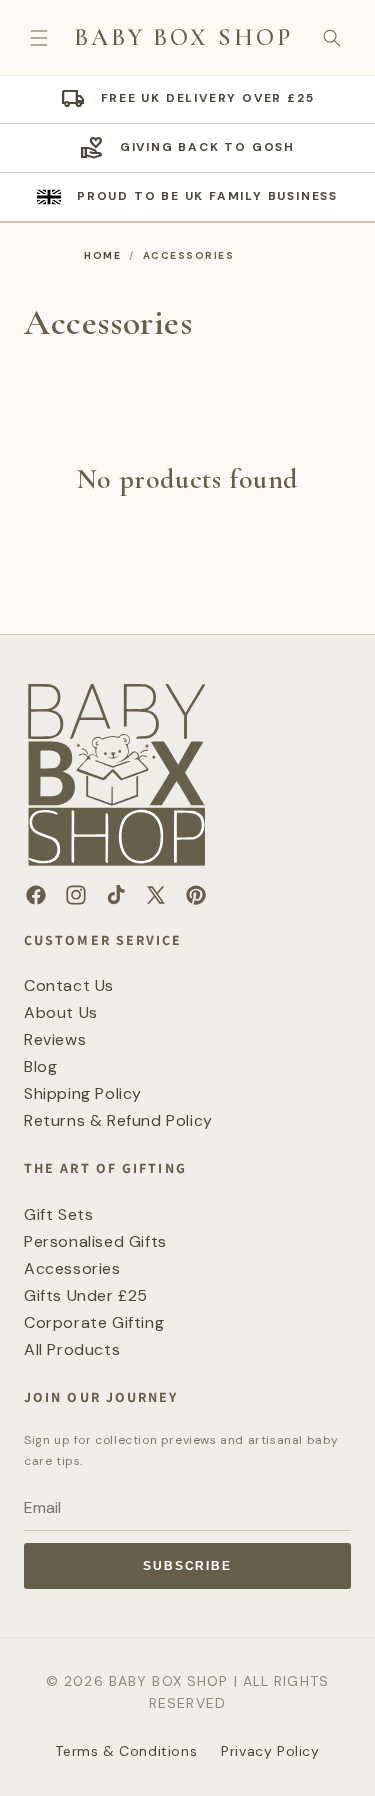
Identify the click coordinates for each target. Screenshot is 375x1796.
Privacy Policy (270, 1751)
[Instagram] (76, 895)
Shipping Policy (83, 1093)
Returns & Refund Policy (118, 1120)
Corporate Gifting (94, 1322)
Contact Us (69, 985)
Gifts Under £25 (86, 1295)
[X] (156, 895)
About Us (61, 1012)
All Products (72, 1349)
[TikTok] (116, 895)
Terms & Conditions (126, 1751)
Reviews (55, 1039)
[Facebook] (36, 895)
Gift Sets (58, 1214)
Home (102, 255)
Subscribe (187, 1566)
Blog (40, 1066)
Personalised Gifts (95, 1241)
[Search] (332, 38)
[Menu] (39, 38)
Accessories (72, 1268)
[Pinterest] (196, 895)
